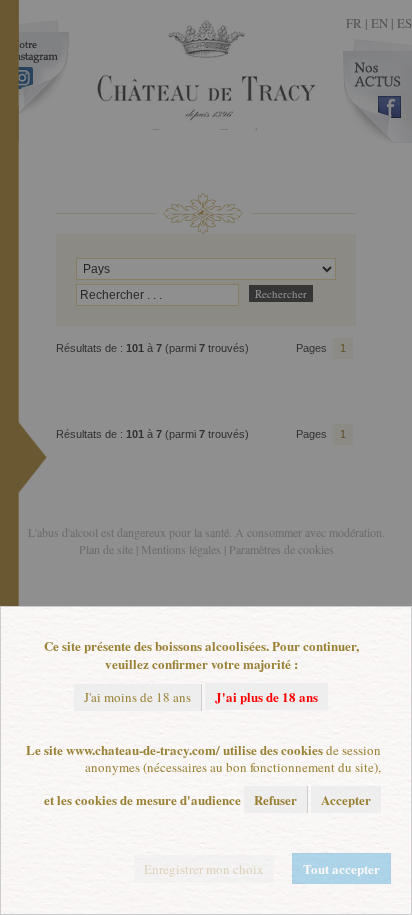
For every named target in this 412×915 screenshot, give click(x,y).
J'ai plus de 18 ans (266, 696)
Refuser (275, 799)
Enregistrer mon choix (204, 869)
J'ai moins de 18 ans (137, 697)
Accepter (346, 799)
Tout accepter (341, 868)
